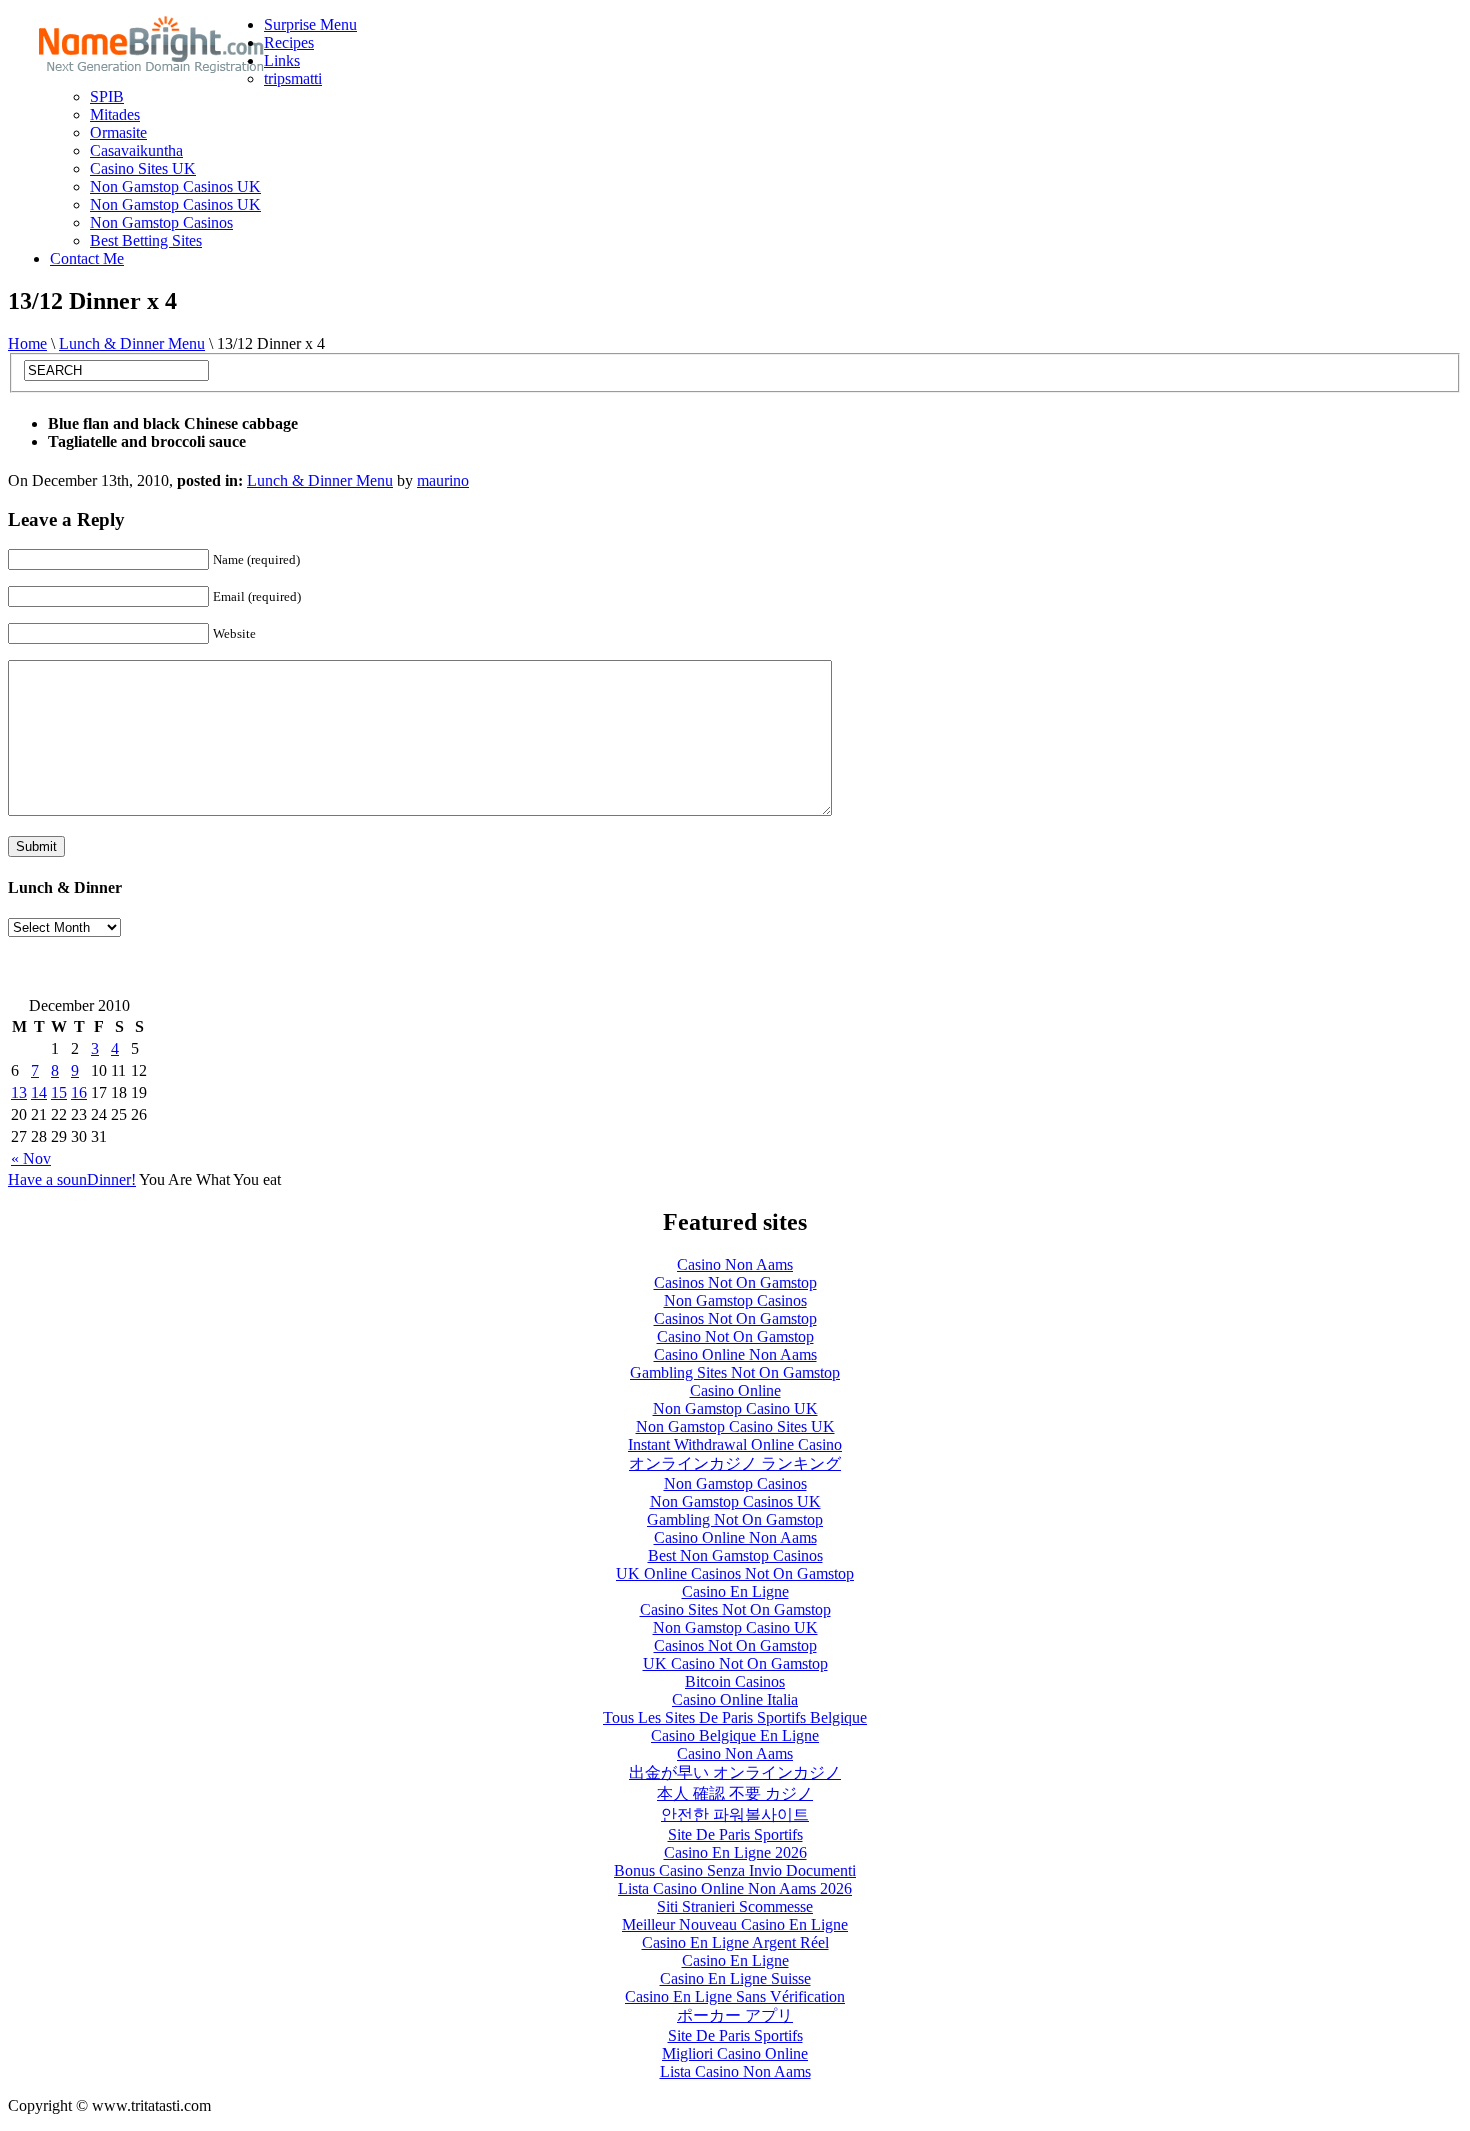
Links (282, 60)
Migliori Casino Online (735, 2053)
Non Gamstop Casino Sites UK (735, 1426)
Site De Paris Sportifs (735, 1834)
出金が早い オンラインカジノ (735, 1772)
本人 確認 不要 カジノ (735, 1793)
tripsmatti (293, 78)
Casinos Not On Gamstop (735, 1282)
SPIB (107, 96)
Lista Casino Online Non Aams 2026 (735, 1888)
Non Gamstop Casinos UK (175, 186)
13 (19, 1092)
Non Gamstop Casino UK (735, 1408)
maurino (443, 480)
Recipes (289, 42)
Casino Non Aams (735, 1264)
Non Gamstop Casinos (161, 222)
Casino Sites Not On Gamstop (735, 1609)
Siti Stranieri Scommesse (735, 1906)
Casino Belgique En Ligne (735, 1735)
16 (79, 1092)
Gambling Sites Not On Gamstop (735, 1372)
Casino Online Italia (735, 1699)
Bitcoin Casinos (735, 1681)
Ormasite (118, 132)
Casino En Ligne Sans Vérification (735, 1996)
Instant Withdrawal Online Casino (735, 1444)
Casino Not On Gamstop (735, 1336)
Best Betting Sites (146, 240)
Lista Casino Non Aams (735, 2071)
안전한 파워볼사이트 (735, 1814)
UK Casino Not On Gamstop (735, 1663)
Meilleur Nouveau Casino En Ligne (735, 1924)
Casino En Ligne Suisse (735, 1978)
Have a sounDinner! (72, 1179)
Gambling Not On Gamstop (735, 1519)
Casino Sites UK (143, 168)
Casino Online (735, 1390)
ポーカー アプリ (735, 2015)
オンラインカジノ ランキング (735, 1463)
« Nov (31, 1158)
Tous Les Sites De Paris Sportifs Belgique (735, 1717)
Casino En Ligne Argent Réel (735, 1942)
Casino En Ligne (735, 1591)
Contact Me (87, 258)
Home (27, 343)
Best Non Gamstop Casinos (735, 1555)
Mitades (115, 114)
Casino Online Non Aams (735, 1354)
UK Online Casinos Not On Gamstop (735, 1573)
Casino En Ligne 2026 (735, 1852)
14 (39, 1092)
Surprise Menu (310, 24)
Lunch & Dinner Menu (132, 343)
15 (59, 1092)
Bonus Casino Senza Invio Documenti (735, 1870)
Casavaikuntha (136, 150)
